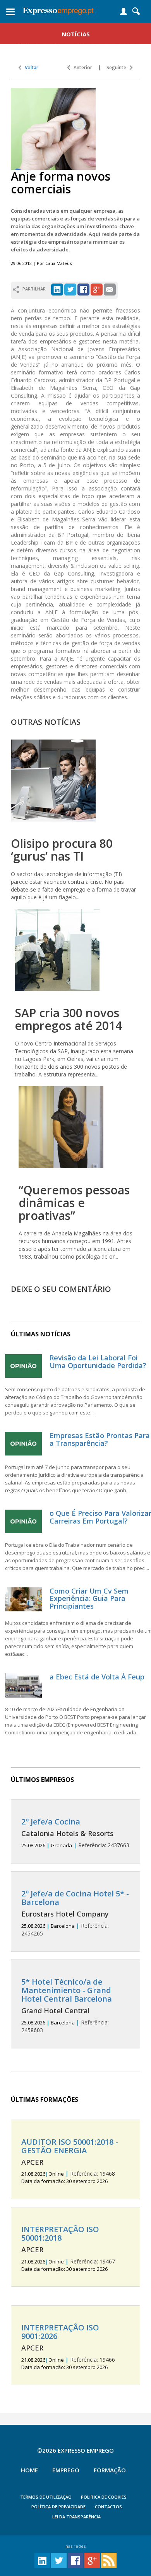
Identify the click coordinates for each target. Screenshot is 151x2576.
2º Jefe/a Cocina (51, 1822)
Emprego (66, 2470)
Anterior (81, 67)
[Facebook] (83, 289)
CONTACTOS (108, 2507)
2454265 (75, 1913)
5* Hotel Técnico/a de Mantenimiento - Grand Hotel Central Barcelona (67, 1990)
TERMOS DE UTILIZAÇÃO (46, 2497)
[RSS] (109, 2560)
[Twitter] (70, 289)
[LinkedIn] (57, 289)
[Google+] (97, 289)
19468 (70, 2161)
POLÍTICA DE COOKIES (104, 2497)
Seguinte (118, 67)
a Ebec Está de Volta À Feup (97, 1677)
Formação (110, 2470)
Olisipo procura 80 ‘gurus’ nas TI (62, 850)
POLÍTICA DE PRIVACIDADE (58, 2507)
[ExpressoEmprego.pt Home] (58, 10)
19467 (68, 2249)
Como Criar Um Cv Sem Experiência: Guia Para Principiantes (89, 1599)
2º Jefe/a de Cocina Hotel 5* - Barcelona (75, 1898)
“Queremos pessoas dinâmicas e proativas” (74, 1203)
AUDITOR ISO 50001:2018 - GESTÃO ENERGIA (70, 2146)
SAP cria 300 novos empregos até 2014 (68, 1019)
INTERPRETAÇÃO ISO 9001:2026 (60, 2332)
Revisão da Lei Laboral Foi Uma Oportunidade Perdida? (98, 1361)
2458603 (67, 2006)
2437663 (75, 1833)
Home (29, 2470)
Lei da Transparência (76, 2517)
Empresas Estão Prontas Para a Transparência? (100, 1439)
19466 (68, 2347)
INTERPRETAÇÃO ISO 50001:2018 (60, 2234)
